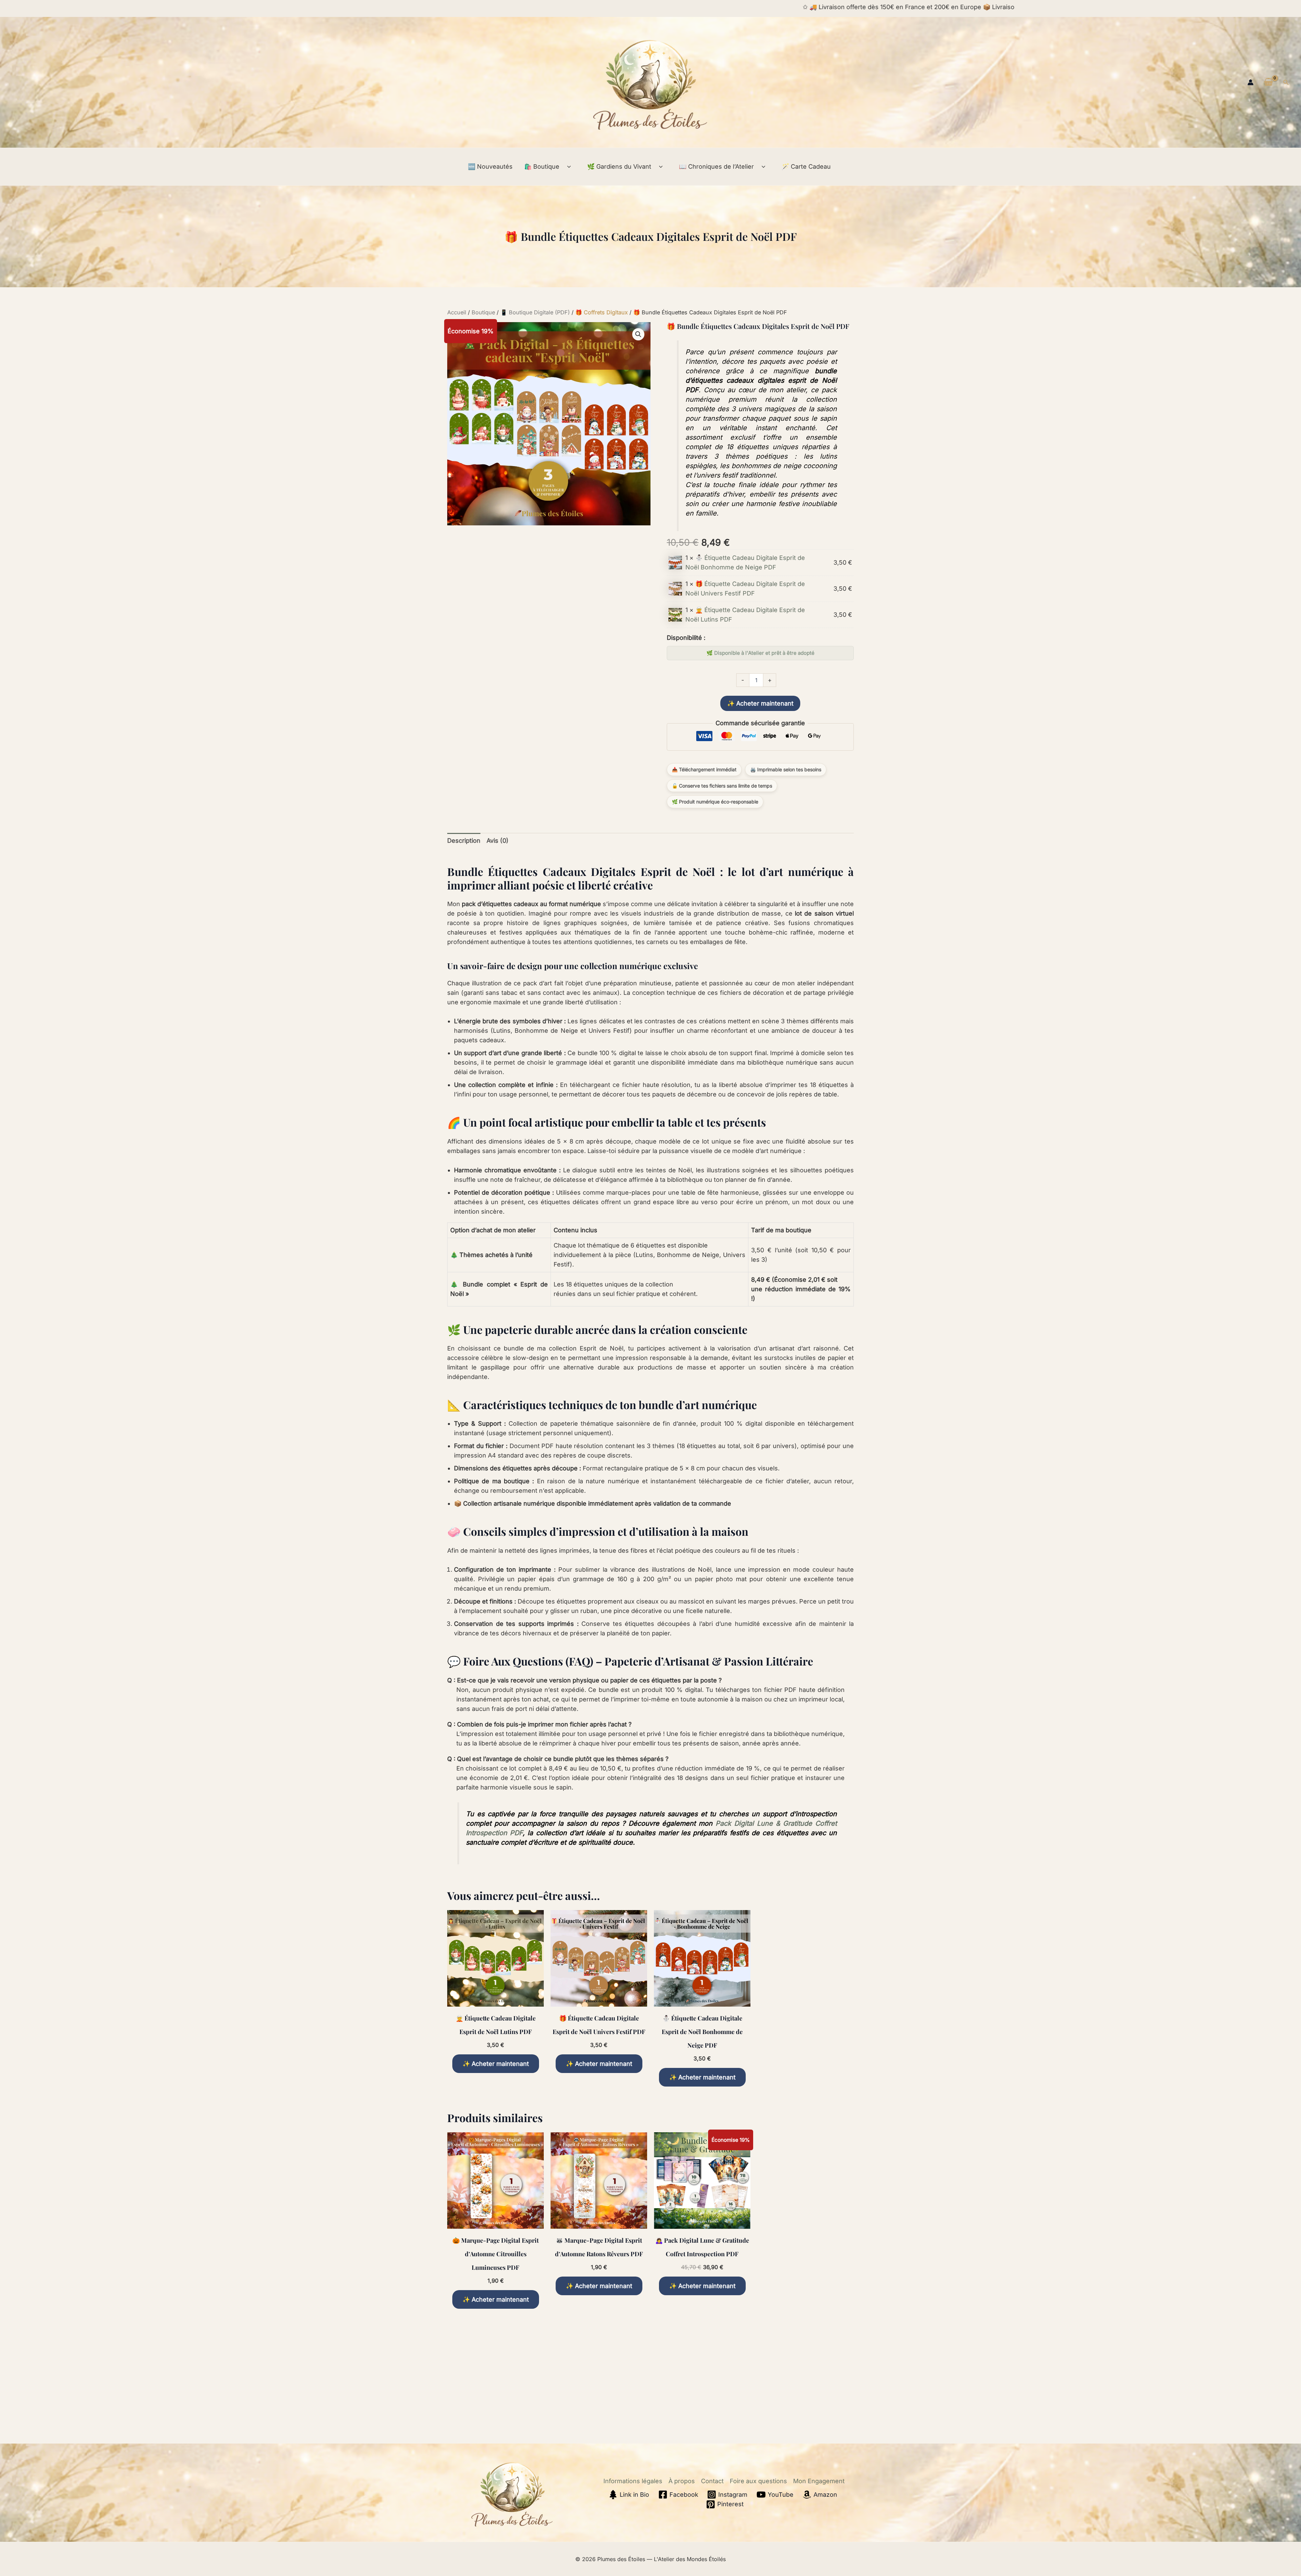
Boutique (483, 312)
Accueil (457, 312)
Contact (712, 2481)
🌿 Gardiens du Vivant (619, 166)
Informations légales (633, 2481)
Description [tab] (464, 841)
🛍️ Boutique (542, 166)
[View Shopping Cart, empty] (1268, 82)
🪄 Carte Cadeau (806, 166)
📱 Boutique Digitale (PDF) (535, 312)
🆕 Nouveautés (490, 166)
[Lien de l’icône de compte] (1251, 82)
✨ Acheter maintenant (760, 703)
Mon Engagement (819, 2481)
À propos (682, 2481)
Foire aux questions (758, 2481)
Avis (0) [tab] (498, 841)
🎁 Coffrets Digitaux (602, 312)
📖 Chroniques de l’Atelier (716, 166)
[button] (1286, 82)
